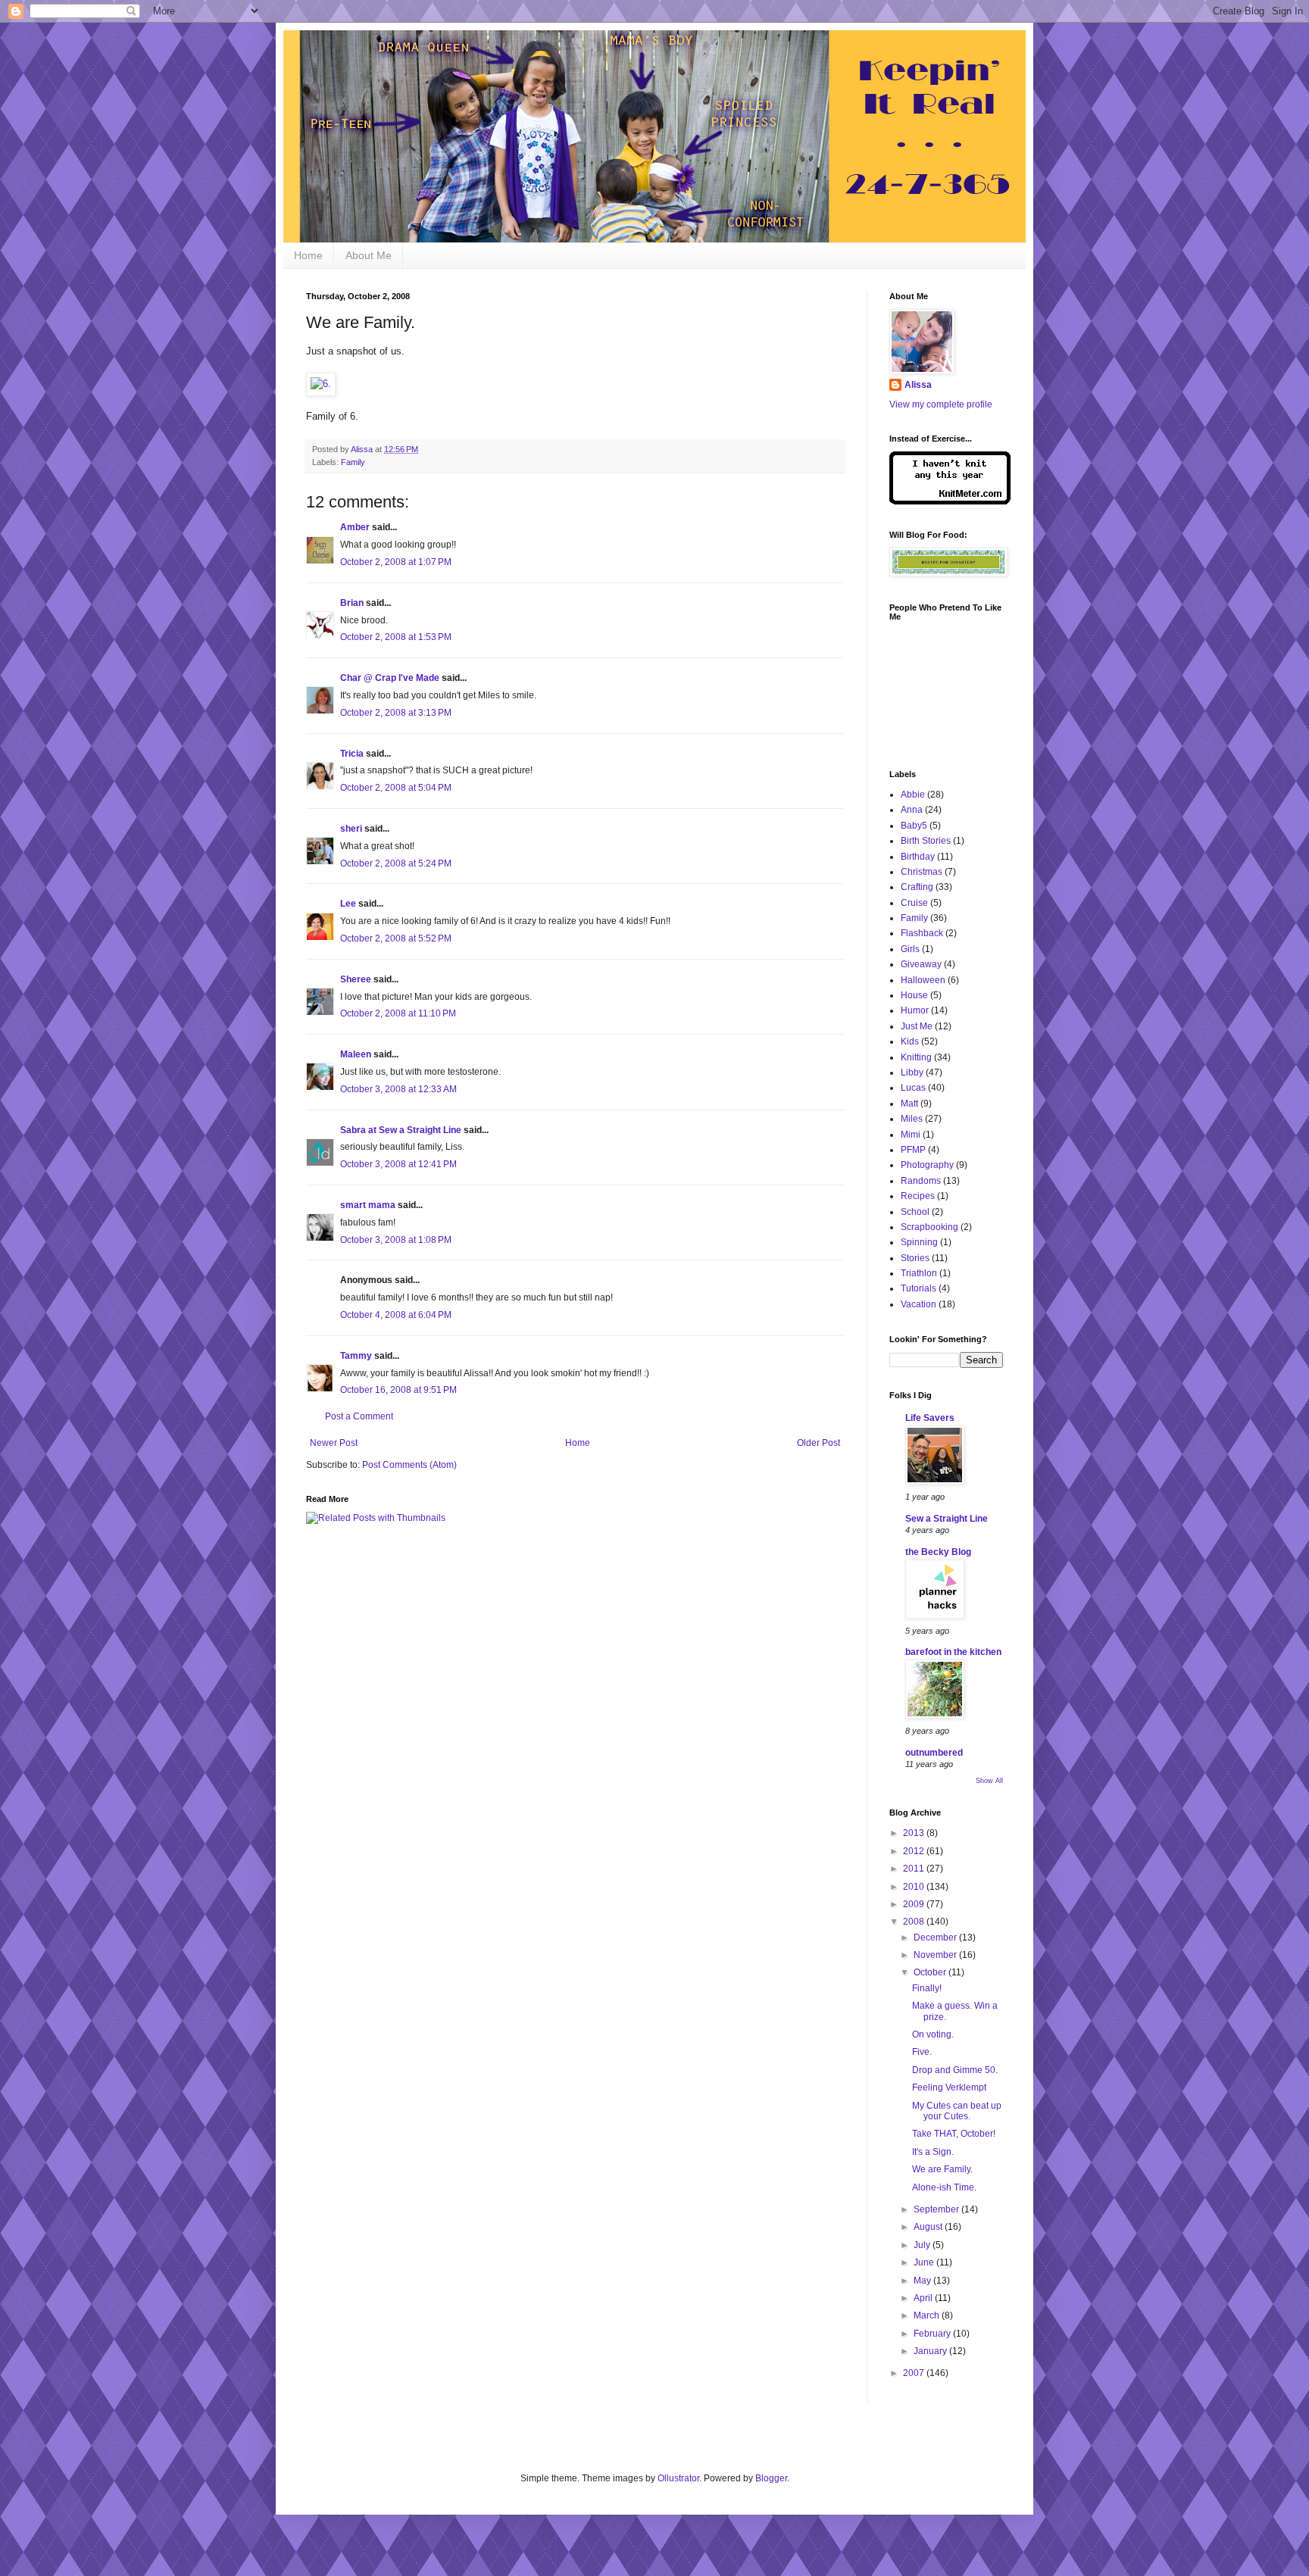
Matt (909, 1104)
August (929, 2227)
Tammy (356, 1356)
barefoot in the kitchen (953, 1652)
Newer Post (334, 1443)
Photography (927, 1165)
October (931, 1972)
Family (353, 462)
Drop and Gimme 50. (955, 2070)
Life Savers (930, 1418)
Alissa (918, 385)
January (931, 2351)
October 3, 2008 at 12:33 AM (398, 1089)
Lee (348, 904)
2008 (915, 1922)
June (925, 2262)
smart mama (368, 1205)
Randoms (921, 1181)
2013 (915, 1833)
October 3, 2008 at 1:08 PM (396, 1240)
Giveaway (921, 964)
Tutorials (918, 1288)
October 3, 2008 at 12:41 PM (398, 1164)
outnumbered (934, 1753)
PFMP (913, 1150)
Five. (922, 2052)
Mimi (911, 1135)
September (937, 2209)
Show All (989, 1781)
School (915, 1212)
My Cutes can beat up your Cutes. (957, 2111)
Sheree (356, 979)
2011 (915, 1869)
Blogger (771, 2478)
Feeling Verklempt (949, 2087)
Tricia (352, 754)
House (914, 995)
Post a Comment (359, 1416)
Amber (355, 527)
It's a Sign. (933, 2152)
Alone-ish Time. (944, 2187)
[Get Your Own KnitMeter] (950, 501)
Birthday (918, 857)
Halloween (923, 980)
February (933, 2334)
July (923, 2245)
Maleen (356, 1054)
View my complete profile (941, 404)
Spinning (919, 1242)
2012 (915, 1851)
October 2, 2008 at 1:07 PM (396, 562)
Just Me (917, 1026)
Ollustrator (678, 2478)
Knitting (916, 1057)
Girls (910, 949)
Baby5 (914, 826)
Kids (910, 1041)
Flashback (922, 933)
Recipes (918, 1196)
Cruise (914, 903)
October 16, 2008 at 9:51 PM (398, 1390)
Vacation (918, 1304)
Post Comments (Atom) (409, 1465)
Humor (915, 1010)
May (923, 2281)
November (936, 1955)
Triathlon (919, 1273)
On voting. (933, 2034)
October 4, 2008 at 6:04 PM (396, 1315)
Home (308, 255)
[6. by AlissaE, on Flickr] (321, 384)
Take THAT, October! (954, 2134)
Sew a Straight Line (947, 1519)
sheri (351, 829)
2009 (915, 1904)
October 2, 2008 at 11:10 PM (398, 1013)
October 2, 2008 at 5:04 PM (396, 788)
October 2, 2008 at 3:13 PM (396, 713)
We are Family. (942, 2169)
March (928, 2315)
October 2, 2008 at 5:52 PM (396, 938)
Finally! (927, 1988)
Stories (915, 1258)
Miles (912, 1119)
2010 (915, 1887)
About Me (369, 255)
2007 (915, 2373)
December (936, 1937)
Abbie (913, 795)
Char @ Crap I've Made (390, 678)
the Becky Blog (938, 1552)
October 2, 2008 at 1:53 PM (396, 637)
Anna (912, 810)
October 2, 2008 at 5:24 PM (396, 863)
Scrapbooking (929, 1227)
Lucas (913, 1088)
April (924, 2298)
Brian (352, 603)
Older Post (819, 1443)
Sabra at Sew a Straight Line (401, 1130)
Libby (912, 1073)
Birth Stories (926, 841)
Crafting (917, 887)
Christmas (922, 872)
